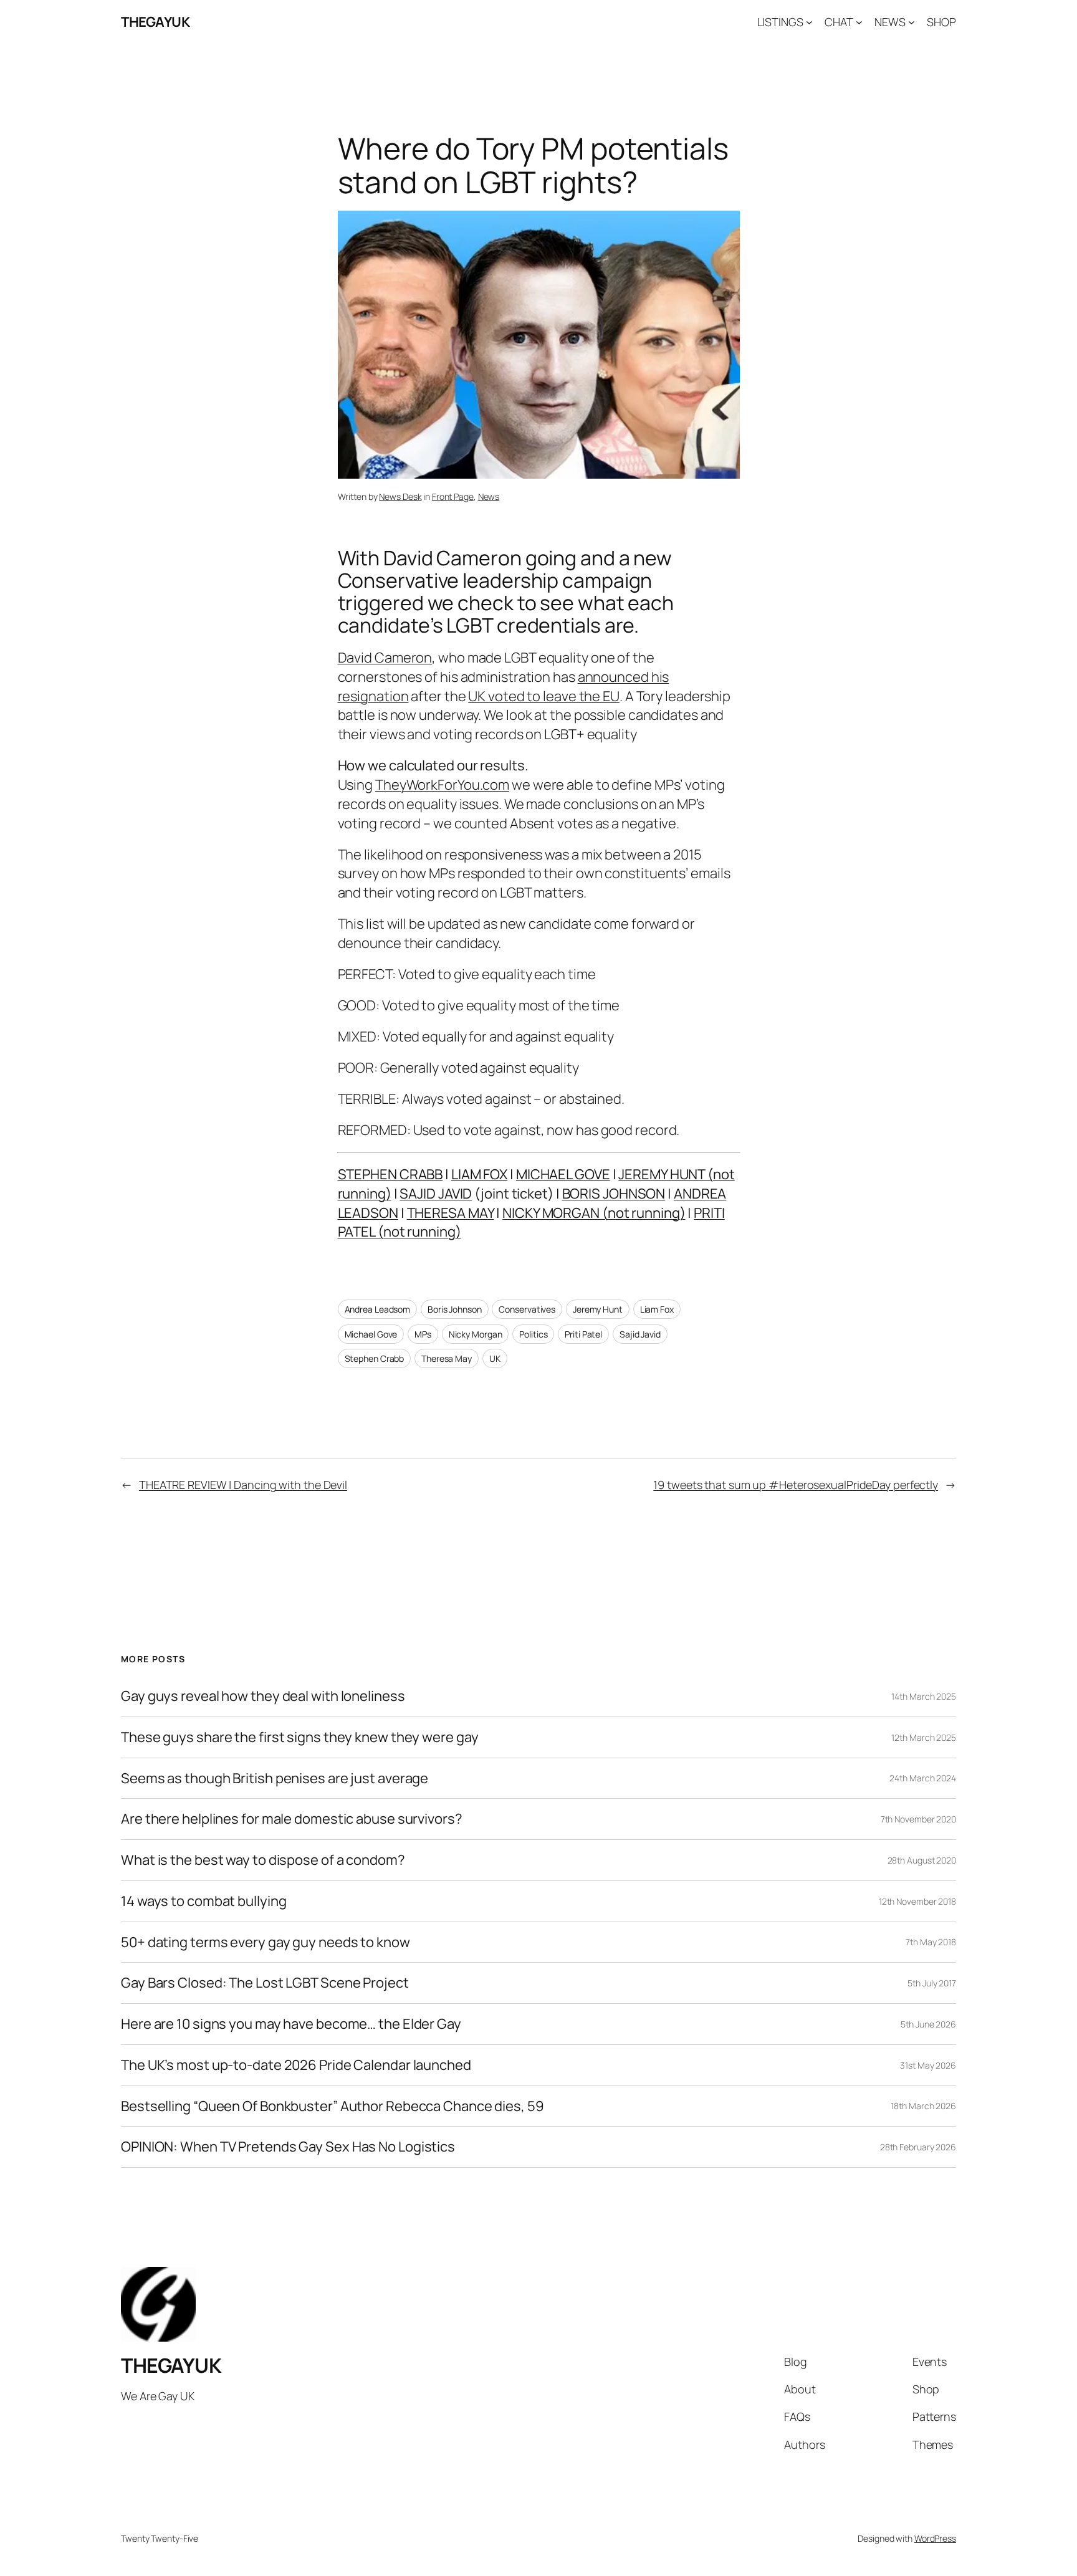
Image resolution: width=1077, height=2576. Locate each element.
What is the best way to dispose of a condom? (263, 1860)
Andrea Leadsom (378, 1309)
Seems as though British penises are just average (275, 1779)
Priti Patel (583, 1334)
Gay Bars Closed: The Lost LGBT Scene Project (265, 1983)
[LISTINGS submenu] (809, 22)
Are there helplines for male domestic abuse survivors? (292, 1819)
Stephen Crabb (375, 1358)
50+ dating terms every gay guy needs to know (266, 1942)
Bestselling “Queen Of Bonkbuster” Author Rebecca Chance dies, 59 (333, 2106)
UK (495, 1358)
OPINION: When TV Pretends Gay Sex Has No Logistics (288, 2147)
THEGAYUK (155, 22)
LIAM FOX (479, 1174)
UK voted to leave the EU (544, 696)
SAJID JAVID (436, 1194)
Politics (533, 1334)
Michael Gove (371, 1334)
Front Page (453, 496)
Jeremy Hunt (598, 1309)
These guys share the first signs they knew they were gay (299, 1737)
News (489, 496)
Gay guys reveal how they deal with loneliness (263, 1696)
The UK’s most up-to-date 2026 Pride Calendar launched (296, 2065)
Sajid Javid (640, 1334)
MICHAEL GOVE (563, 1174)
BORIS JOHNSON (614, 1194)
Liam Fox (657, 1309)
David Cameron (385, 658)
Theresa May (447, 1358)
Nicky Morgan (476, 1334)
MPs (423, 1334)
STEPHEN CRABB (390, 1174)
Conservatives (527, 1309)
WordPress (935, 2538)
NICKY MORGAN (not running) (594, 1213)
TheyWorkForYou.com (442, 785)
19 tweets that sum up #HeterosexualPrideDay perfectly (796, 1485)
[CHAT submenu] (859, 22)
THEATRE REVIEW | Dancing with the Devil (243, 1485)
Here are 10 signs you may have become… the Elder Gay (291, 2024)
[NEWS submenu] (912, 22)
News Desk (400, 496)
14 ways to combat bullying (203, 1901)
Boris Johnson (455, 1309)
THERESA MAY (451, 1213)
